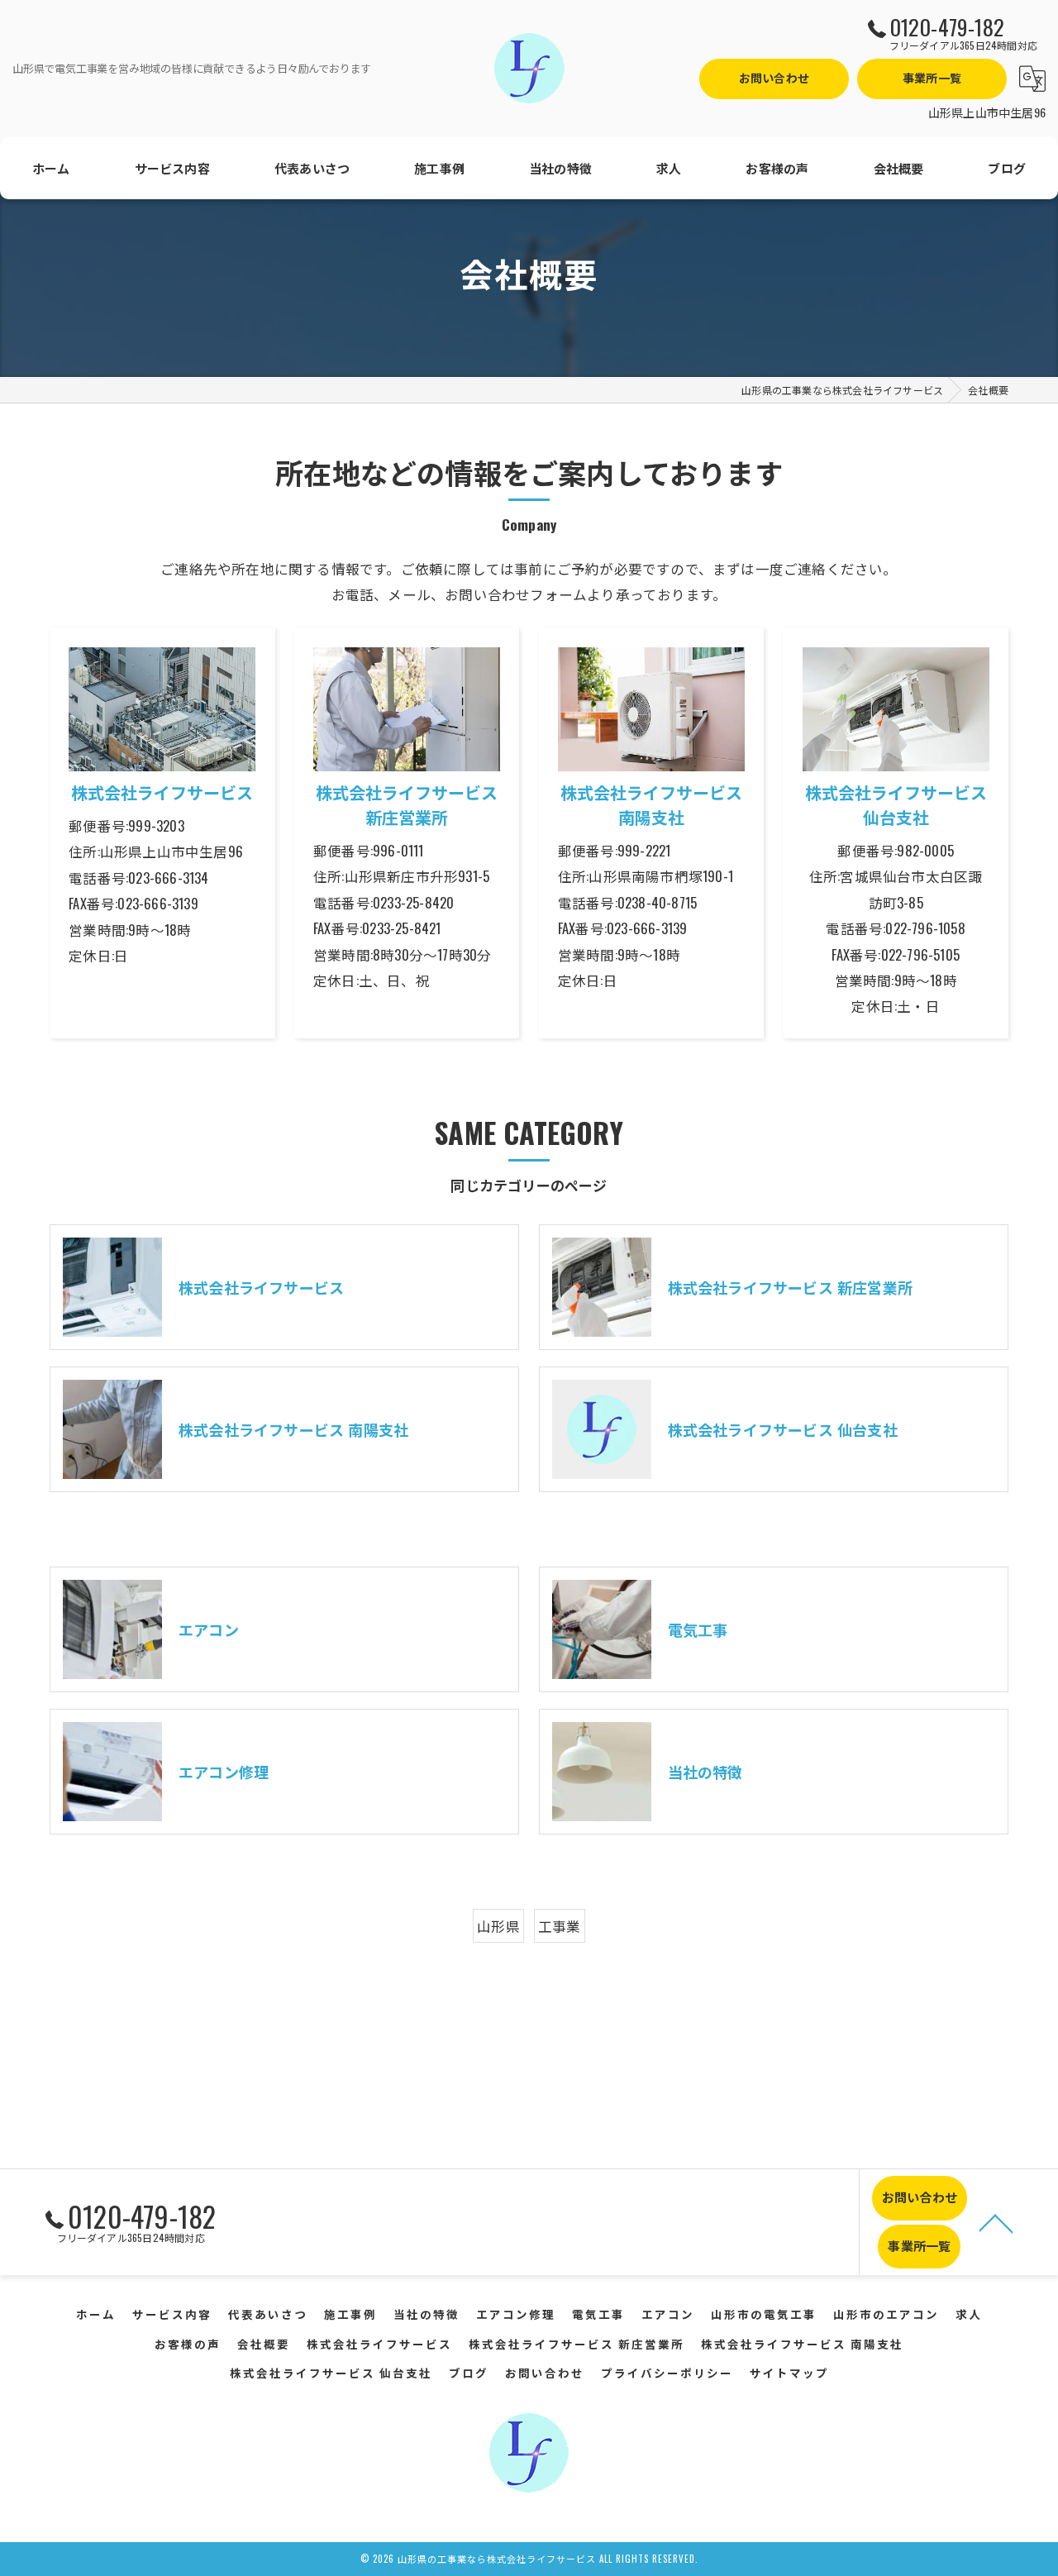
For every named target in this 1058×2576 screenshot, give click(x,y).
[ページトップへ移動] (996, 2222)
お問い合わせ (774, 77)
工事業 (560, 1926)
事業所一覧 (932, 77)
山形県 (498, 1926)
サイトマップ (789, 2373)
